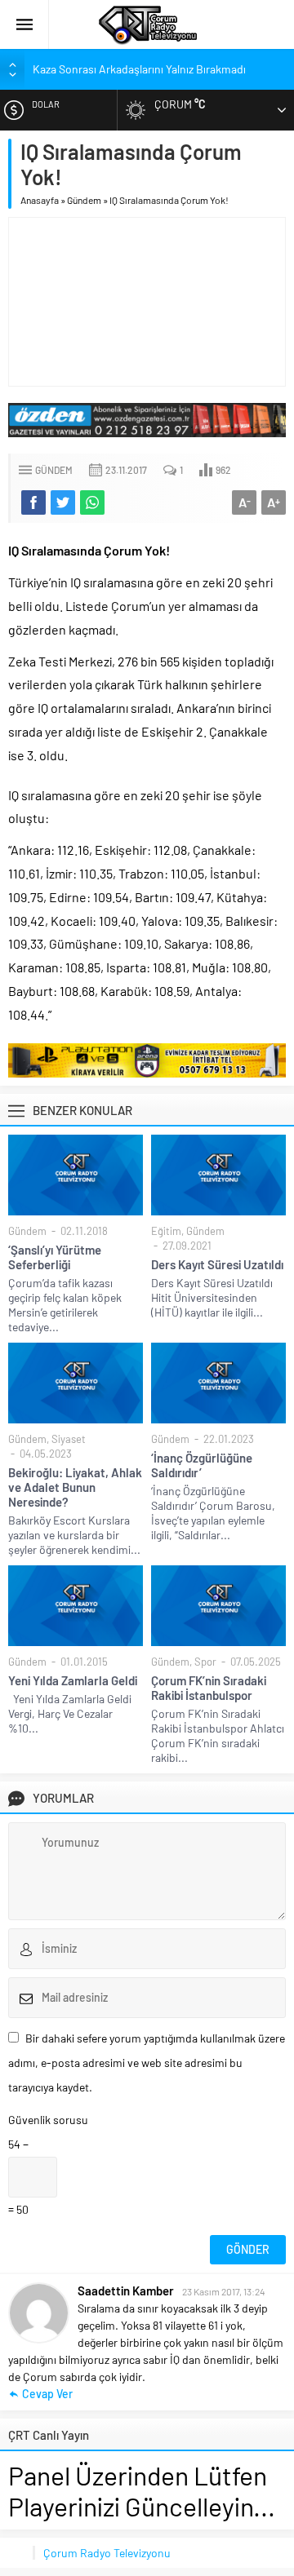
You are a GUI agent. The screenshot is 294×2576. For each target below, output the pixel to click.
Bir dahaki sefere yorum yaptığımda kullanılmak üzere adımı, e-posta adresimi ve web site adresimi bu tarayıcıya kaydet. (147, 2063)
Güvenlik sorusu (48, 2120)
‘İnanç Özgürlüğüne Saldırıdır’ (202, 1465)
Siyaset (69, 1439)
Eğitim (166, 1231)
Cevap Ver (47, 2394)
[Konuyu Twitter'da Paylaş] (63, 502)
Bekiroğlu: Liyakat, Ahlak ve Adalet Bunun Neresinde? (75, 1487)
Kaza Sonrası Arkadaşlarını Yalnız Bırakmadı (139, 69)
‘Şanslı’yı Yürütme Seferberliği (55, 1257)
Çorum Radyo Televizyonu (107, 2553)
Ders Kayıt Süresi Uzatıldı (217, 1264)
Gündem (84, 200)
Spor (205, 1662)
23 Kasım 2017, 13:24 (224, 2291)
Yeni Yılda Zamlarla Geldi (73, 1680)
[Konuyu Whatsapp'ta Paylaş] (92, 502)
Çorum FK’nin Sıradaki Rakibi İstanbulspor (209, 1688)
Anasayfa (40, 200)
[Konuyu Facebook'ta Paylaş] (33, 502)
